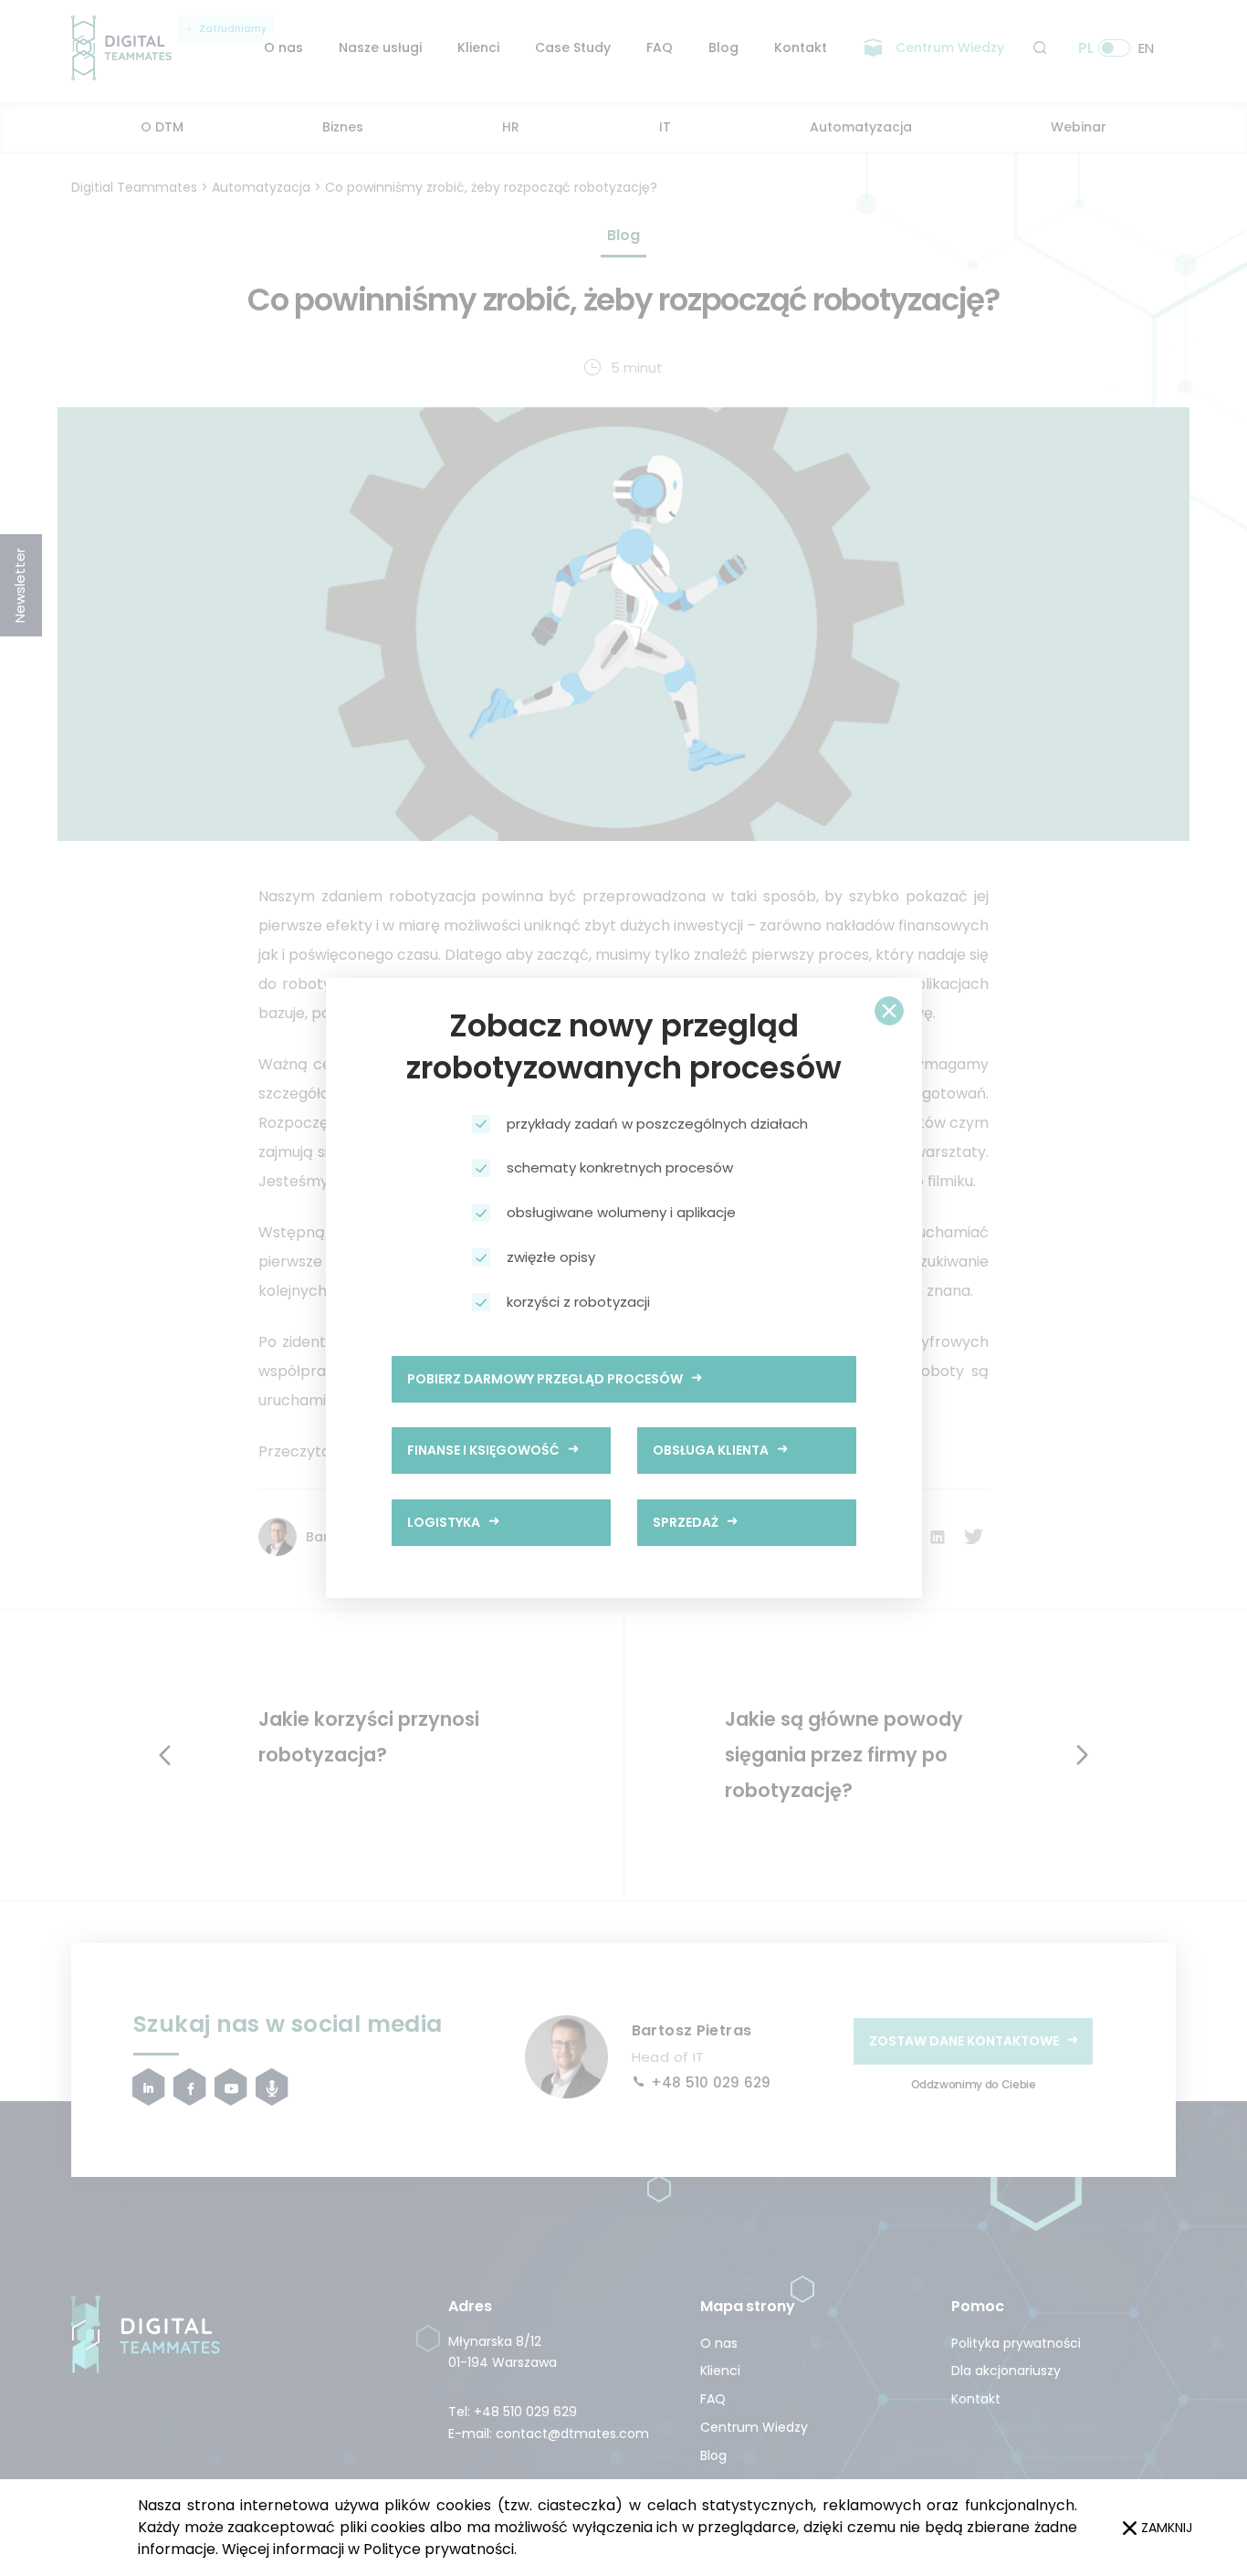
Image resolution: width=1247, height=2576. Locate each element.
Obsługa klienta (711, 1450)
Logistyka (444, 1522)
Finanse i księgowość (483, 1450)
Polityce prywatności (439, 2549)
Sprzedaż (686, 1522)
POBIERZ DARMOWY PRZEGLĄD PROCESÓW (545, 1379)
